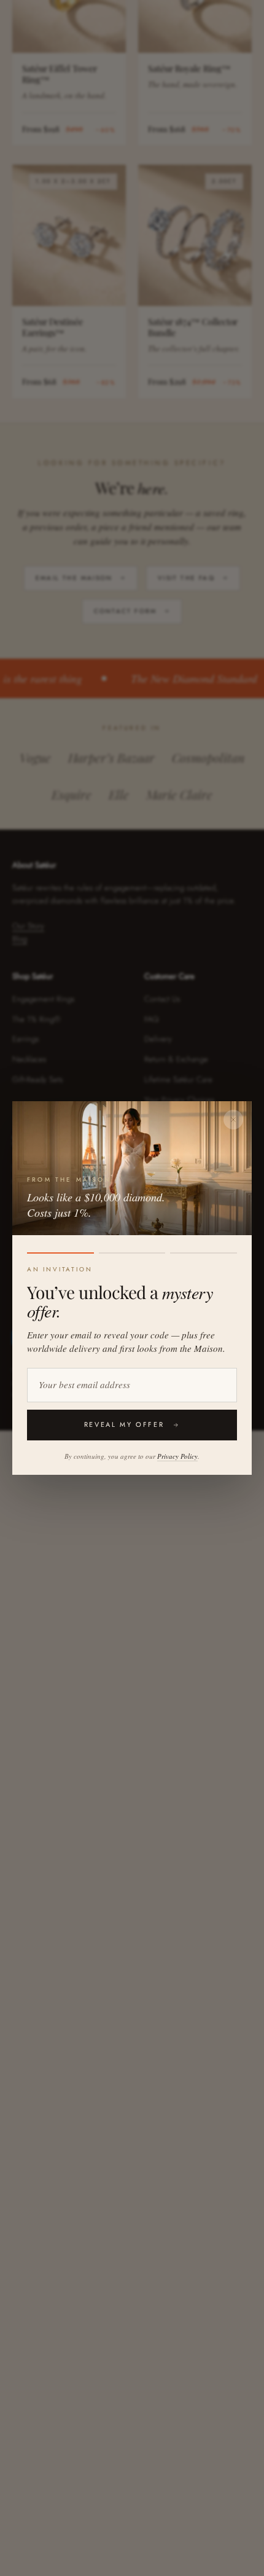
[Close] (233, 1120)
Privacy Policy (177, 1456)
